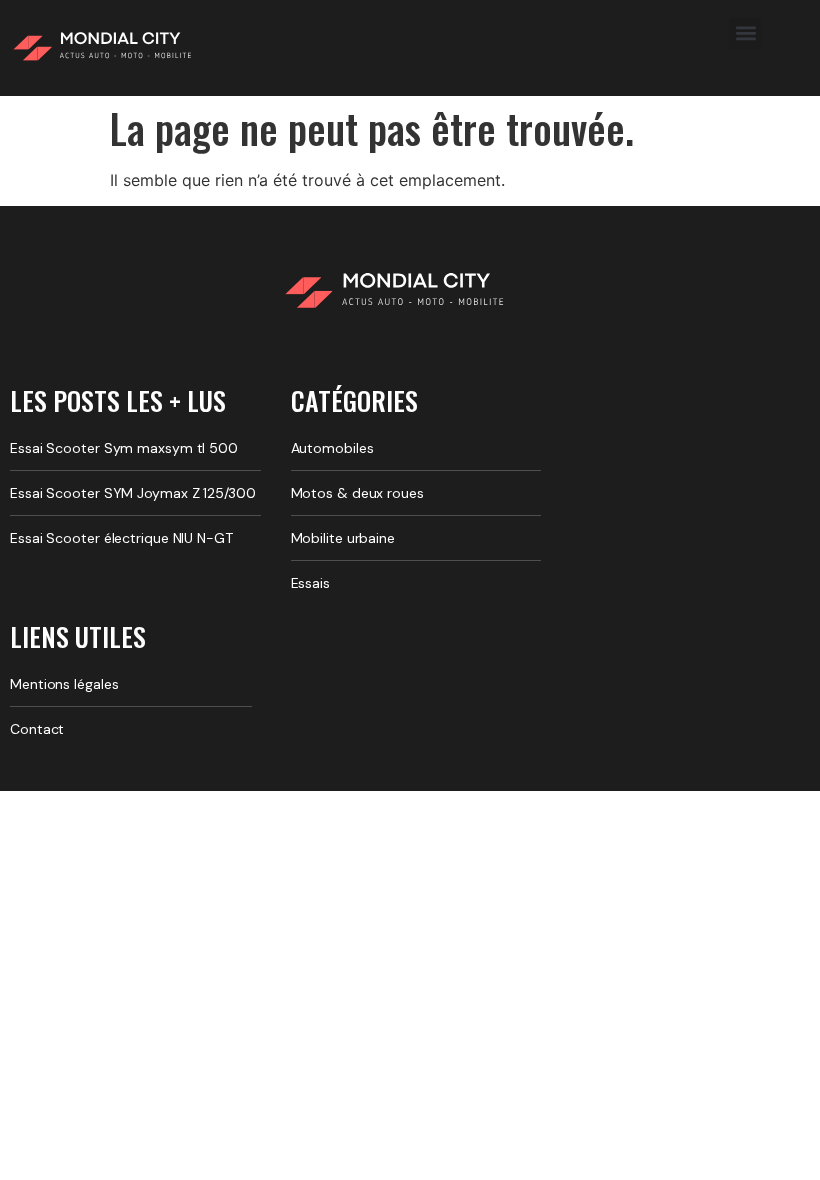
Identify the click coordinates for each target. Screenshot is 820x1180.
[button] (745, 33)
